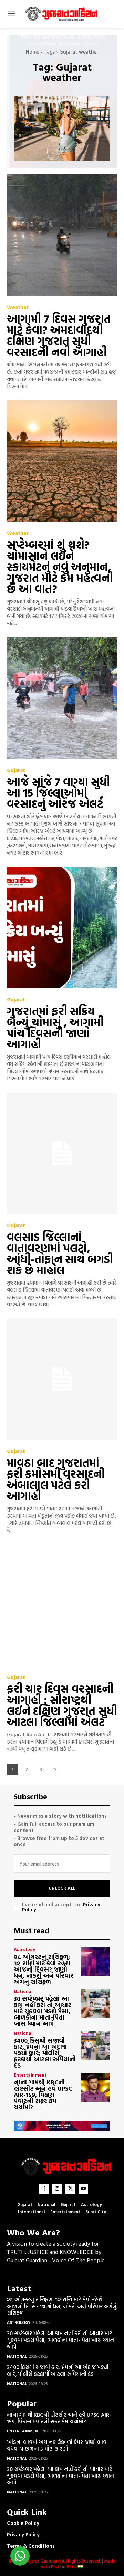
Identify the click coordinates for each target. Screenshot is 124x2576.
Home (33, 52)
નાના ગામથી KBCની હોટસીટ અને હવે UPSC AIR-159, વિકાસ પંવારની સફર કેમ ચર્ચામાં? (43, 2095)
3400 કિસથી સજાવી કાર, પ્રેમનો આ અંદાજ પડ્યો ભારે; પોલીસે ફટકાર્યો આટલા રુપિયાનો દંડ (45, 2053)
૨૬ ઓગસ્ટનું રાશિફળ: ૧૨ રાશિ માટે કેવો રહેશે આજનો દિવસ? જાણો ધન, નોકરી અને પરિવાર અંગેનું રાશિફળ (44, 1969)
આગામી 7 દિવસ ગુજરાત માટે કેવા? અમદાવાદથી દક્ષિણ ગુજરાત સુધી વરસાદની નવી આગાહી (59, 335)
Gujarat (16, 770)
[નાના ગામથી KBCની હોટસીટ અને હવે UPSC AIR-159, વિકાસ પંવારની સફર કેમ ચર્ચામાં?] (96, 2087)
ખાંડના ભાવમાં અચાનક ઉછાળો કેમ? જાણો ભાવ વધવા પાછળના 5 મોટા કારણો (57, 2445)
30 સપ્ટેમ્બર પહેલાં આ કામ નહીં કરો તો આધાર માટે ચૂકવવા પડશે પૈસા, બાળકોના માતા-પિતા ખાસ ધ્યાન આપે (43, 2011)
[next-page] (55, 1769)
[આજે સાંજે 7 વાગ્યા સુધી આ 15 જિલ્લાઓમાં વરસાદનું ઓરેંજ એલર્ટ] (62, 698)
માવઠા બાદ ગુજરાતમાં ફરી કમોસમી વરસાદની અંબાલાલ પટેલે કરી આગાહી (56, 1479)
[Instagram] (57, 2189)
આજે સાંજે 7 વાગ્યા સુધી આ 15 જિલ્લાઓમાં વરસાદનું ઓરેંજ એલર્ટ (58, 793)
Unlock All (62, 1888)
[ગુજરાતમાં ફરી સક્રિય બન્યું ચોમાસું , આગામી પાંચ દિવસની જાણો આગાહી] (62, 927)
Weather (18, 307)
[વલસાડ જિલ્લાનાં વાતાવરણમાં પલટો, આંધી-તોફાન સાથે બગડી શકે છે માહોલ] (62, 1153)
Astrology (24, 1950)
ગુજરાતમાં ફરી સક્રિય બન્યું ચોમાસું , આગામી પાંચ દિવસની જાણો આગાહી (55, 1028)
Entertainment (30, 2075)
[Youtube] (83, 2189)
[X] (70, 2189)
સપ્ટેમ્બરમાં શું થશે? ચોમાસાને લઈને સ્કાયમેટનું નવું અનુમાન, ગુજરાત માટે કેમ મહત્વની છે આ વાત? (60, 567)
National (23, 1991)
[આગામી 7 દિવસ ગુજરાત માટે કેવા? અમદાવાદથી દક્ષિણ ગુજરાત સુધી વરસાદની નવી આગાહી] (62, 235)
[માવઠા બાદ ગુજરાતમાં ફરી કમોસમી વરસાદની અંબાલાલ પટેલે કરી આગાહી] (62, 1379)
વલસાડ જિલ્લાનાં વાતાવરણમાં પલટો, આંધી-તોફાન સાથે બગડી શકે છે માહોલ (60, 1253)
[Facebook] (44, 2189)
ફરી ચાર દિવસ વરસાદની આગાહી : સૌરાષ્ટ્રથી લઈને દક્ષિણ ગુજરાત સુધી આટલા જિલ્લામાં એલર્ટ (62, 1705)
